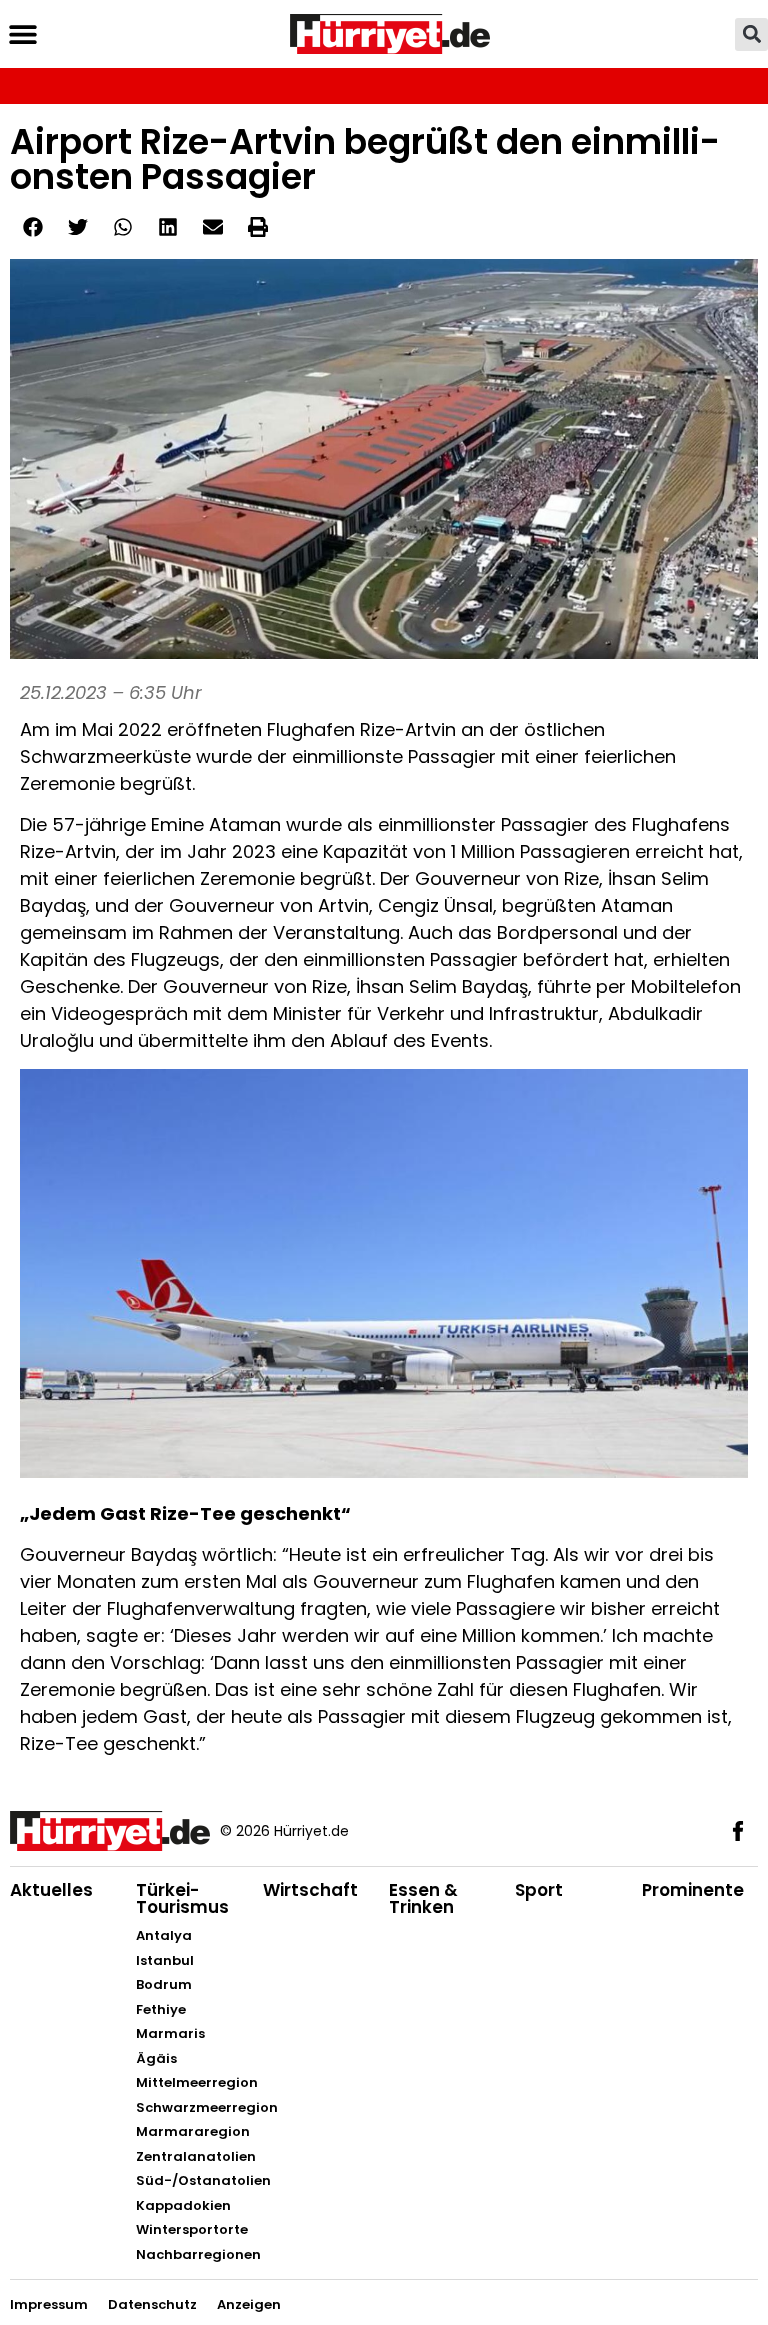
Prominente (693, 1890)
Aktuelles (51, 1890)
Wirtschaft (310, 1890)
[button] (22, 34)
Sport (539, 1890)
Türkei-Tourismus (182, 1898)
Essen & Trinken (423, 1898)
